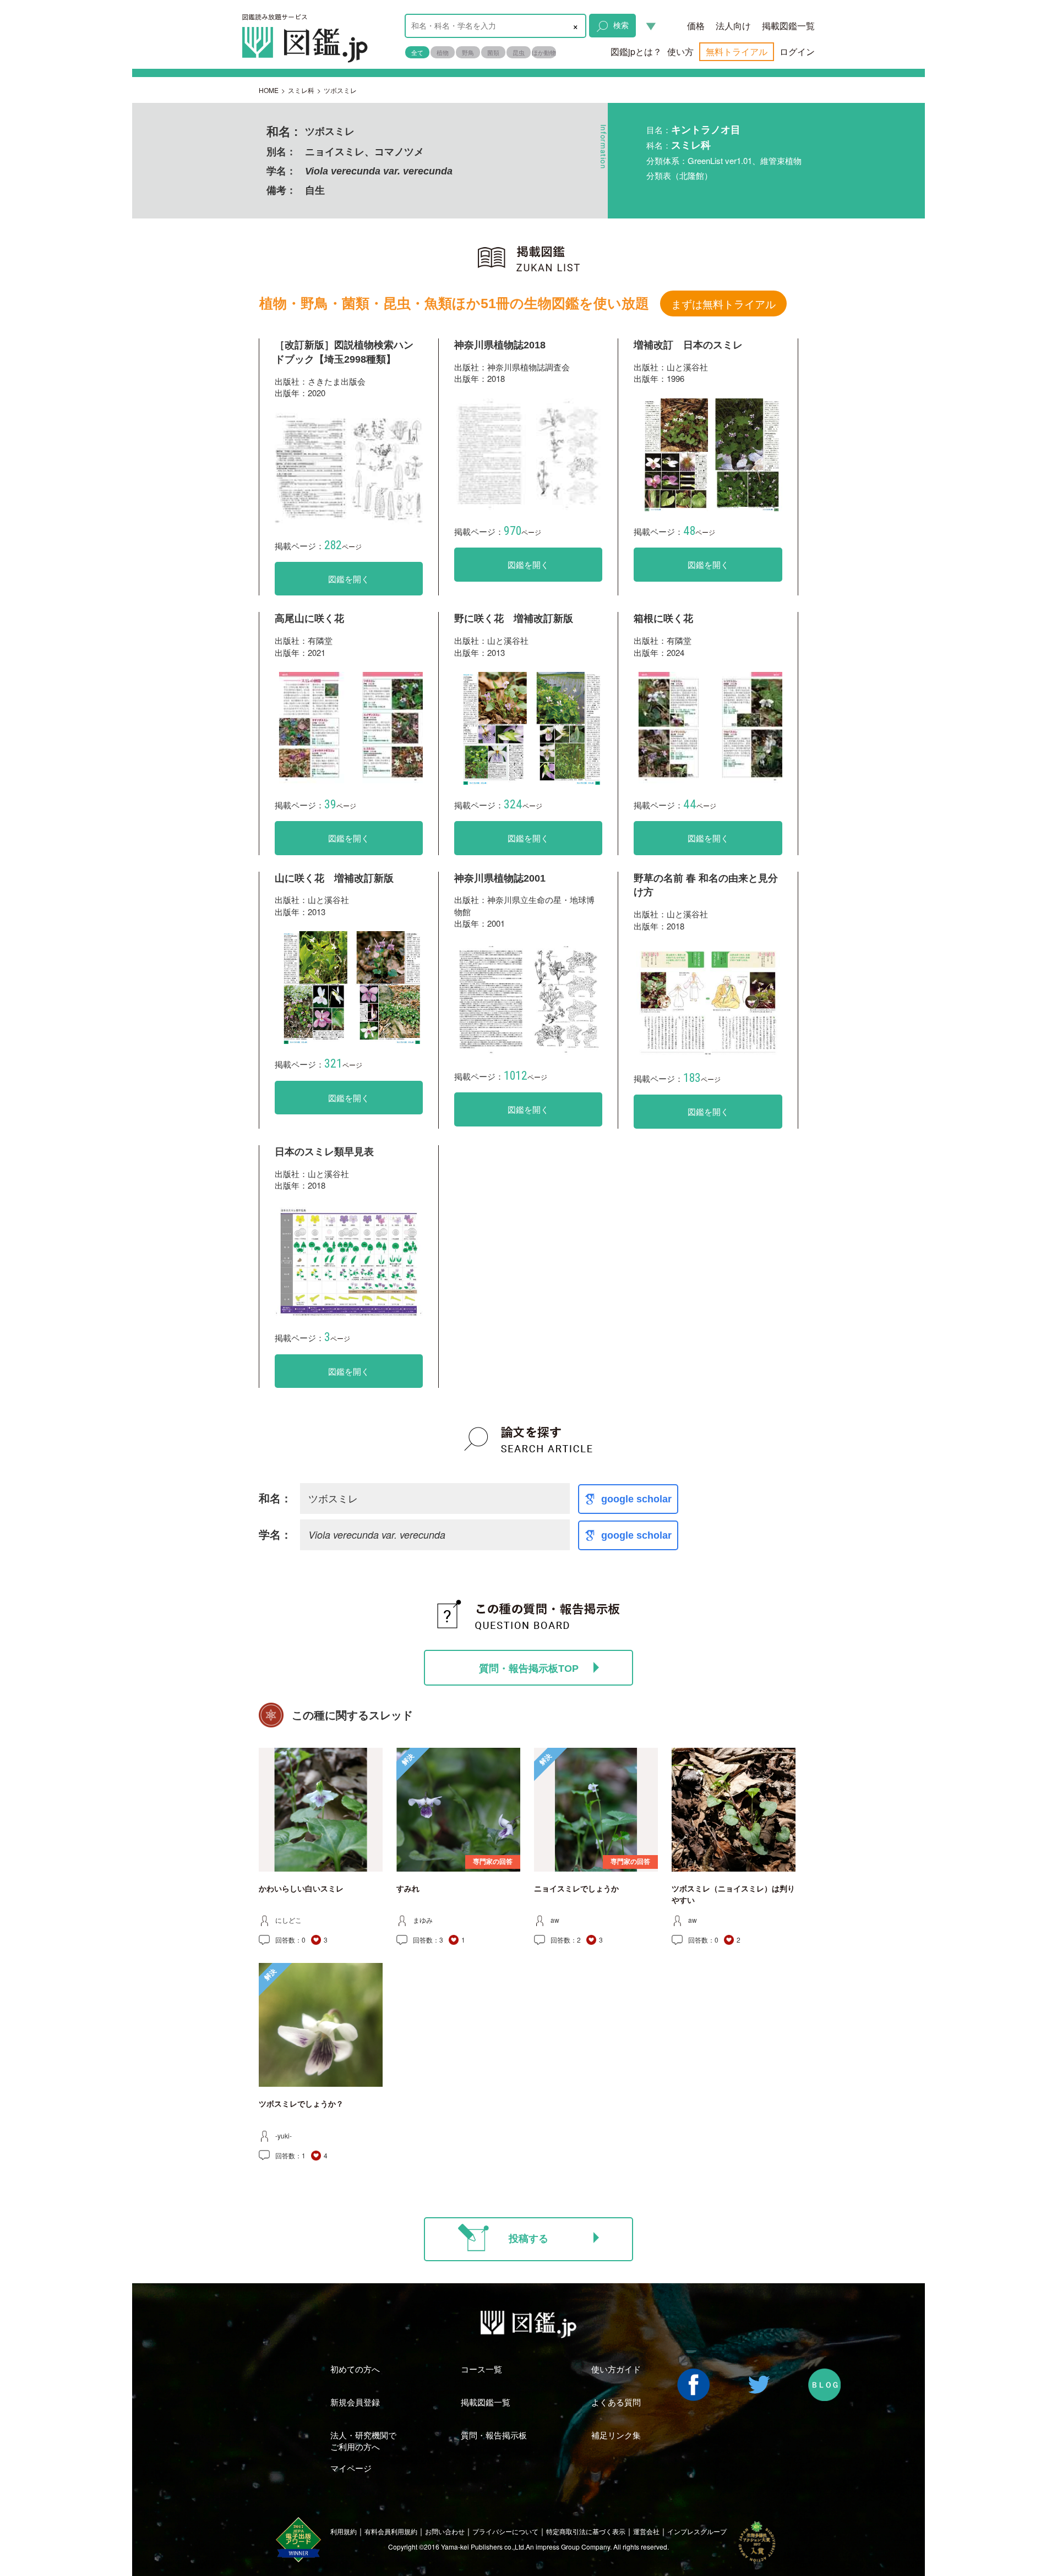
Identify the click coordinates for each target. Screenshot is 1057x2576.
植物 (443, 52)
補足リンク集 (616, 2435)
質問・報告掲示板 (494, 2435)
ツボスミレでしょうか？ (301, 2104)
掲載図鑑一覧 (788, 26)
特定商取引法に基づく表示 (586, 2531)
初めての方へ (355, 2369)
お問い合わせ (445, 2531)
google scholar (636, 1499)
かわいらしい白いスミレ (301, 1889)
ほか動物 (544, 52)
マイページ (351, 2468)
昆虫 (519, 52)
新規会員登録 (355, 2402)
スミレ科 (301, 90)
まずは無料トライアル (723, 303)
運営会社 (646, 2531)
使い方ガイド (616, 2369)
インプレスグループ (697, 2531)
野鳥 (468, 52)
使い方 (680, 51)
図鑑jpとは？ (636, 51)
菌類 (493, 52)
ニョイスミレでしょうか (576, 1889)
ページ (343, 546)
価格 (696, 26)
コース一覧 (481, 2369)
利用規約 (344, 2531)
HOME (269, 90)
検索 (621, 25)
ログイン (797, 51)
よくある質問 (616, 2402)
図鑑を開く (349, 579)
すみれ (408, 1889)
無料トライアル (737, 51)
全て (417, 52)
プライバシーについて (505, 2531)
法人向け (733, 26)
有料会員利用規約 (391, 2531)
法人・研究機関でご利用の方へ (363, 2441)
